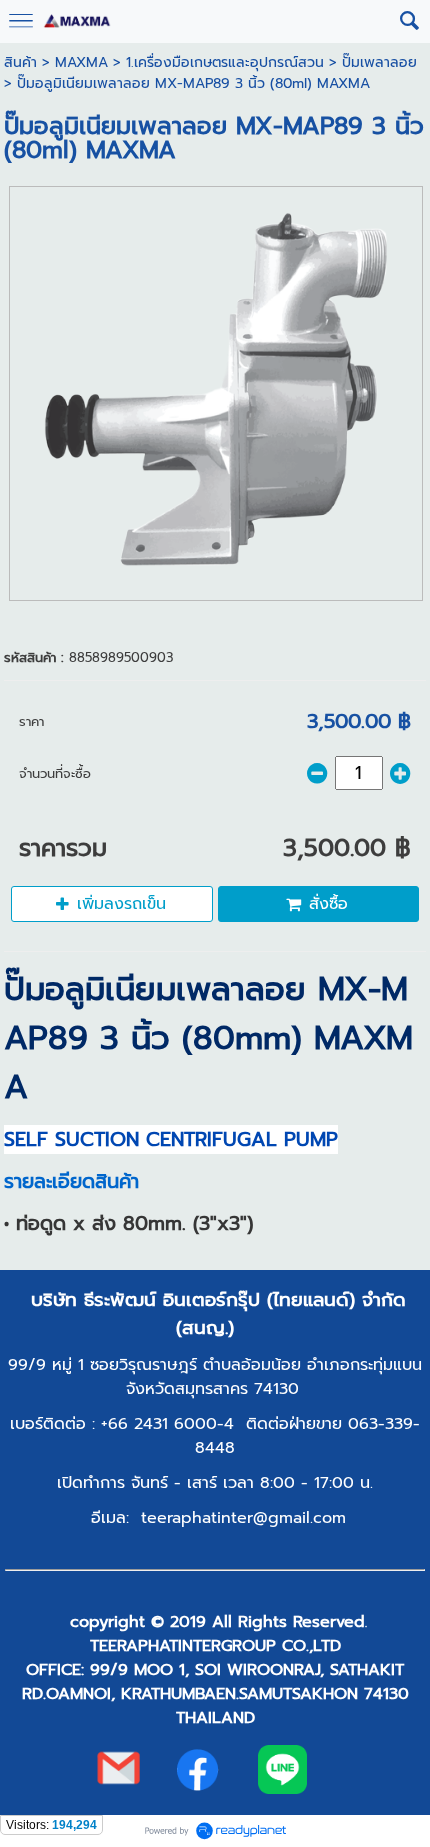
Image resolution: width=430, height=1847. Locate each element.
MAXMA (81, 62)
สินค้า (20, 62)
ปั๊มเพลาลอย (379, 62)
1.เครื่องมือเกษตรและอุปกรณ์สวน (225, 62)
